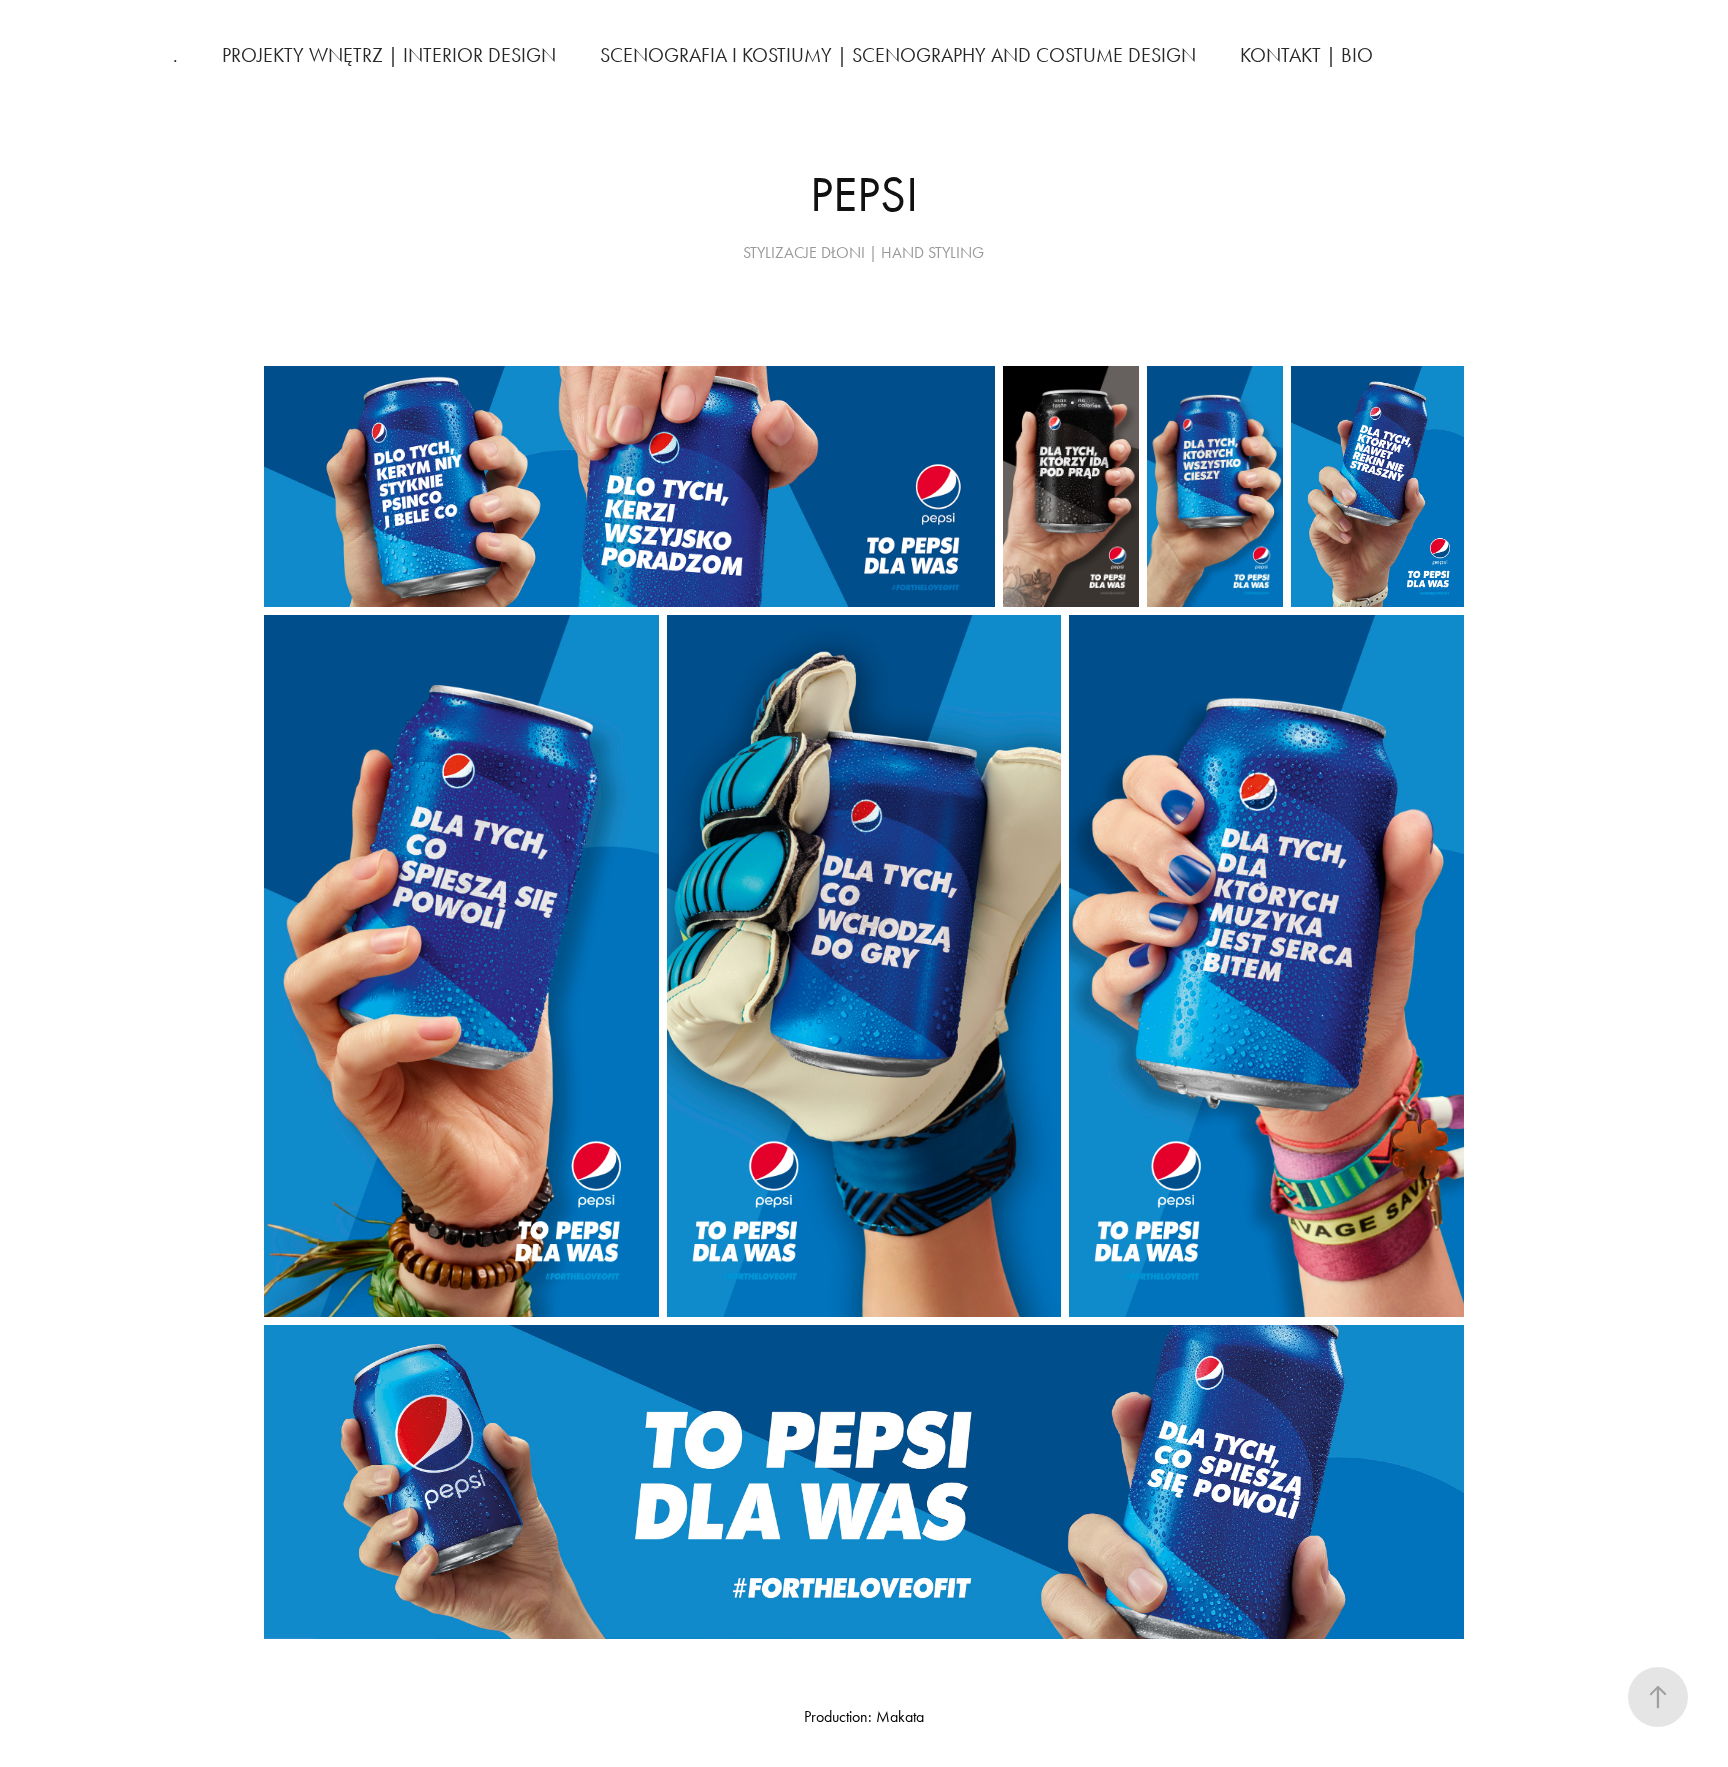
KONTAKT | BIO (1306, 55)
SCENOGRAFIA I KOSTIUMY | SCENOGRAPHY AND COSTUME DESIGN (898, 55)
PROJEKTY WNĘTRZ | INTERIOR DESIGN (389, 55)
